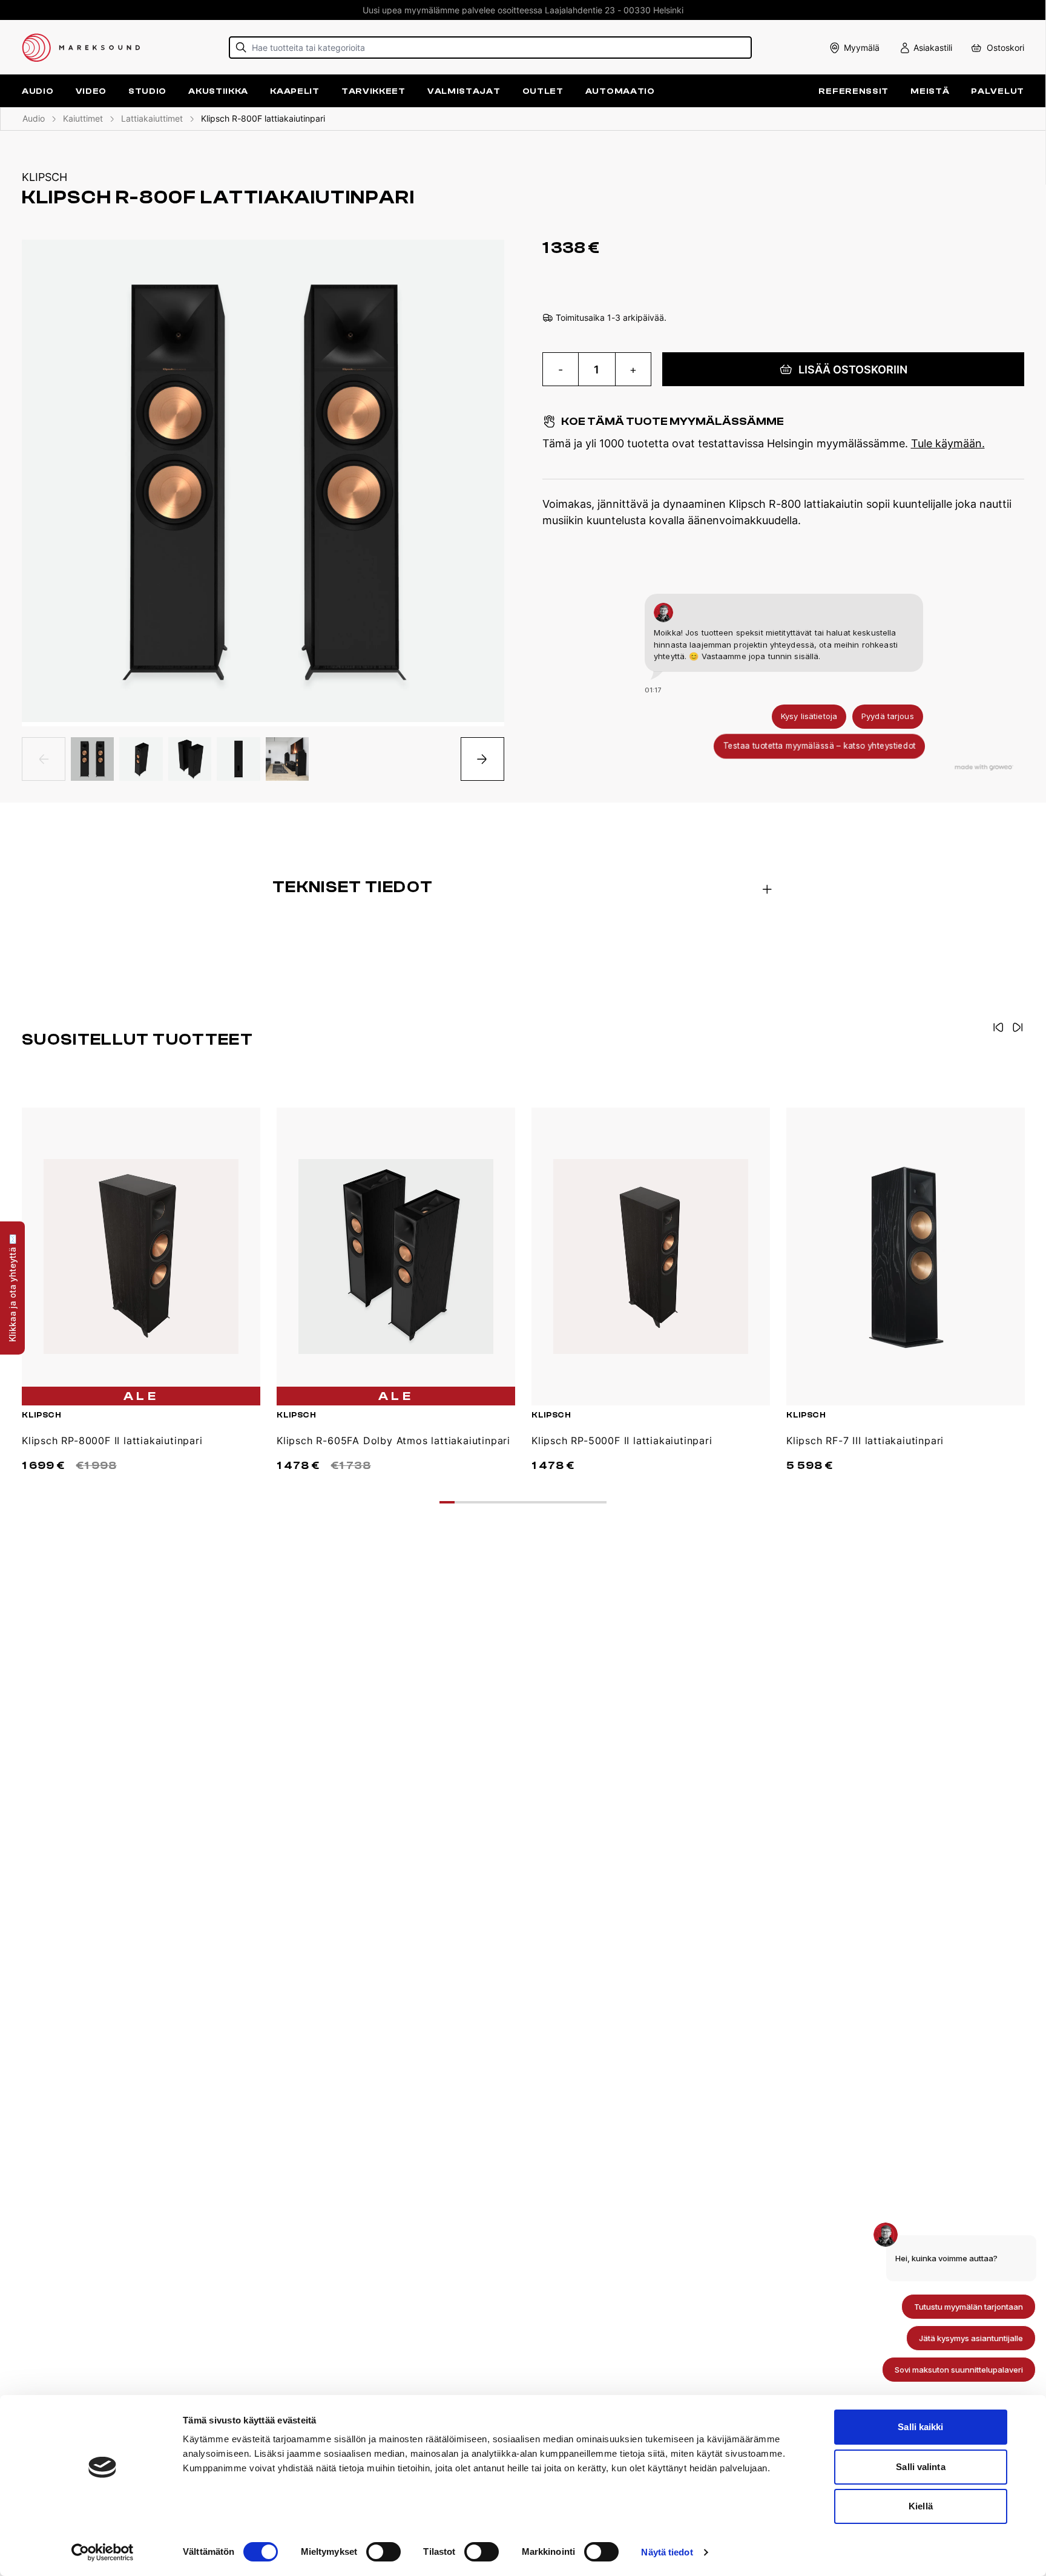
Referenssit (854, 91)
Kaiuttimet (83, 118)
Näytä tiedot (667, 2552)
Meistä (930, 91)
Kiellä (921, 2506)
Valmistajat (464, 91)
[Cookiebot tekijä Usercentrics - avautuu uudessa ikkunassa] (103, 2552)
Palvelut (998, 91)
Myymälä (862, 48)
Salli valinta (920, 2467)
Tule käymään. (948, 443)
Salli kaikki (920, 2427)
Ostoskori (1005, 48)
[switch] (383, 2552)
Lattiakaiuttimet (152, 118)
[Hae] (241, 48)
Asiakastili (933, 48)
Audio (34, 118)
